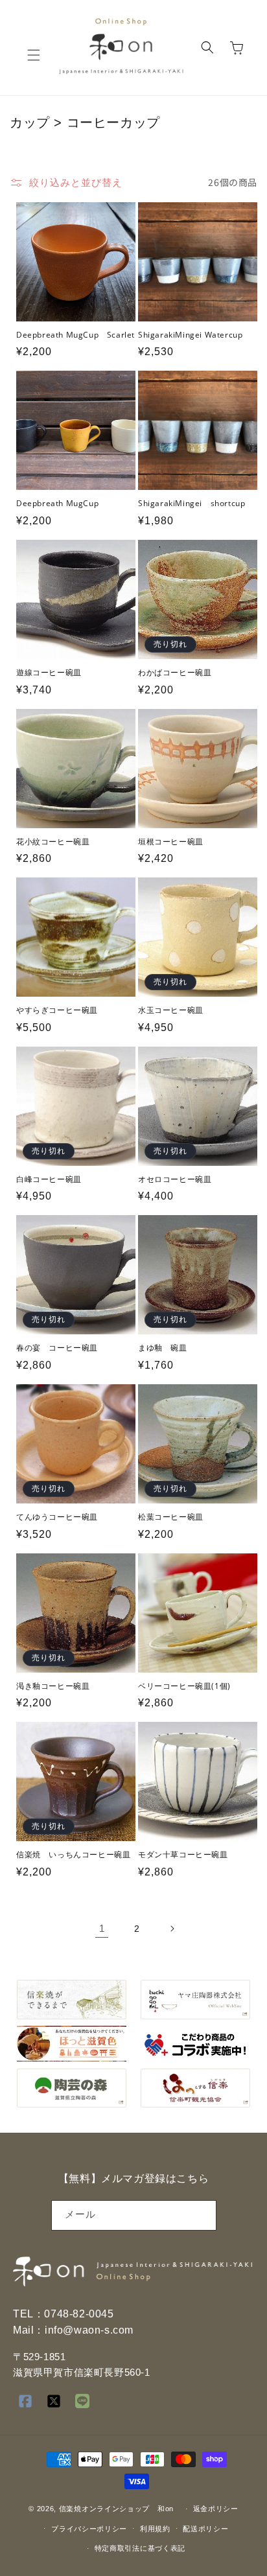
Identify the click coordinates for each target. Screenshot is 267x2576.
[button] (34, 55)
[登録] (202, 2215)
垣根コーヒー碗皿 (171, 842)
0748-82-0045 (79, 2314)
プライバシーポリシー (89, 2529)
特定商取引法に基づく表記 (140, 2548)
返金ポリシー (216, 2509)
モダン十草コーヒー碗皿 (183, 1855)
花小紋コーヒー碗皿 (53, 842)
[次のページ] (172, 1929)
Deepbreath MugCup (57, 504)
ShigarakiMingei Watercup (190, 335)
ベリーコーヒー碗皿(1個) (184, 1686)
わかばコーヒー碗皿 (175, 673)
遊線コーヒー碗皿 (49, 673)
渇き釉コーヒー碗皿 (53, 1686)
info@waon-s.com (89, 2330)
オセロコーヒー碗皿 (175, 1179)
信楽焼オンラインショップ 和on (116, 2509)
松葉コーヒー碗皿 (171, 1517)
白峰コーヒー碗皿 (49, 1179)
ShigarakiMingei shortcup (192, 504)
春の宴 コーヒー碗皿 (57, 1348)
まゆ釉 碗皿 (163, 1348)
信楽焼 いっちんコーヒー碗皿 (73, 1855)
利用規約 (155, 2529)
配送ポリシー (205, 2529)
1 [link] (102, 1928)
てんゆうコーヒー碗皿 (57, 1517)
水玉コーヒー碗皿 (171, 1010)
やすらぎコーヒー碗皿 (57, 1010)
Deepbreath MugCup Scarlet (75, 335)
